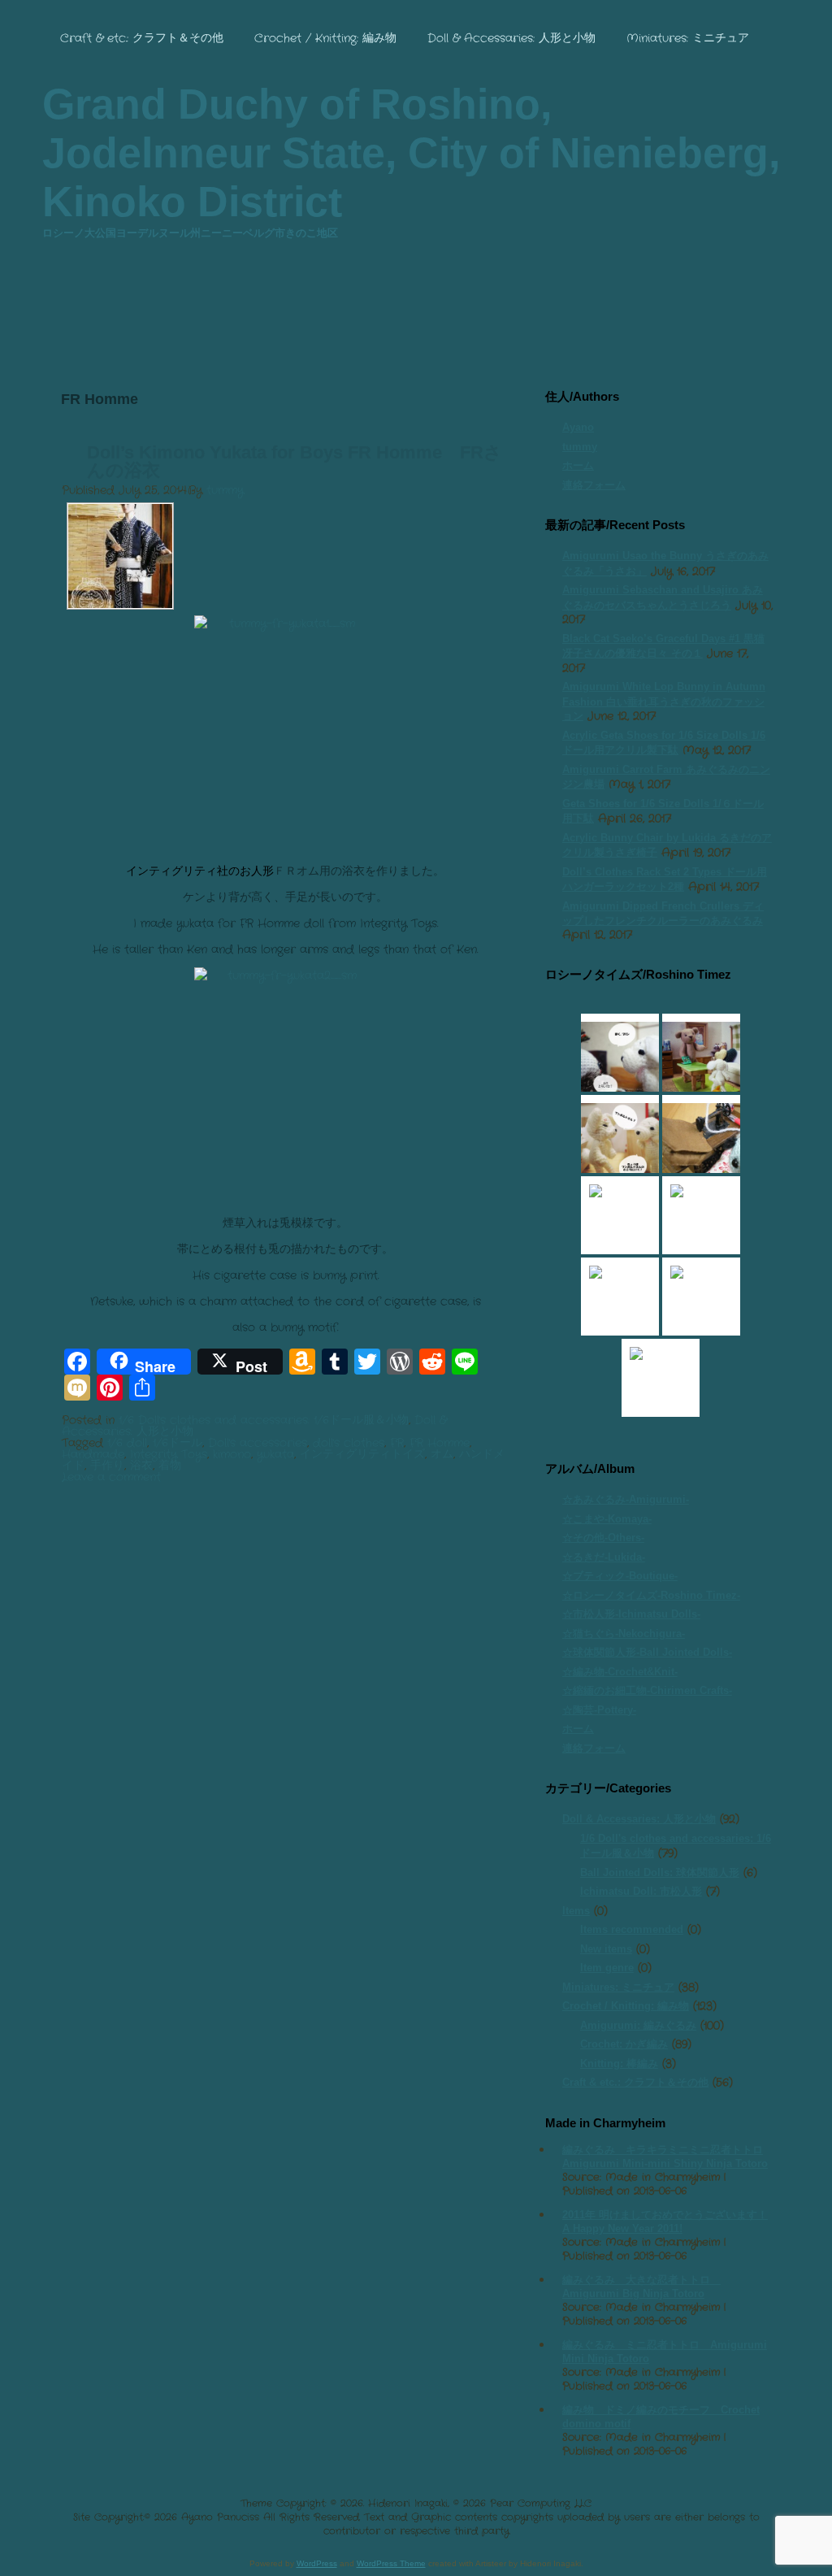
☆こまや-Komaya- (607, 1519)
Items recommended (632, 1929)
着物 (170, 1466)
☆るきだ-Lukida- (604, 1557)
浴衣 (141, 1466)
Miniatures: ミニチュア (688, 38)
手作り (107, 1466)
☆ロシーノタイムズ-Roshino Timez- (651, 1595)
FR (397, 1443)
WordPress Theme (391, 2563)
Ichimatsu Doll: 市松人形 (641, 1891)
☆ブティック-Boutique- (620, 1576)
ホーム (578, 465)
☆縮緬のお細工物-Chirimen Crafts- (647, 1690)
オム (442, 1454)
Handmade (93, 1454)
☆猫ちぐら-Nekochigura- (624, 1633)
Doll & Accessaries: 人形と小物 (511, 38)
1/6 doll (127, 1443)
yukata (275, 1454)
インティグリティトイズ (362, 1454)
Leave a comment (111, 1477)
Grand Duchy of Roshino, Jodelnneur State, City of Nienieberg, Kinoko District (411, 153)
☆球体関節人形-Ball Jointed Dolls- (647, 1652)
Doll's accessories (258, 1443)
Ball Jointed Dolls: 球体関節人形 (660, 1872)
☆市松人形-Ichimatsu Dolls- (631, 1614)
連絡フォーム (594, 485)
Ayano (578, 427)
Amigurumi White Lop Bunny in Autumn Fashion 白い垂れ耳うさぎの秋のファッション (664, 701)
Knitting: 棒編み (619, 2063)
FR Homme (440, 1443)
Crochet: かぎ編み (624, 2044)
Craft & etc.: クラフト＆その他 (142, 38)
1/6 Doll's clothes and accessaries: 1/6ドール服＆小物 (264, 1420)
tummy (225, 490)
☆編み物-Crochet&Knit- (620, 1672)
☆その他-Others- (603, 1538)
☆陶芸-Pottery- (599, 1710)
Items (576, 1911)
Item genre (607, 1968)
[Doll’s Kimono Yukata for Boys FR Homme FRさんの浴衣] (120, 605)
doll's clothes (349, 1443)
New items (606, 1949)
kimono (232, 1454)
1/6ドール (178, 1443)
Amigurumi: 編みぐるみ (638, 2025)
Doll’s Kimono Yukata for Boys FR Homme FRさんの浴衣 (295, 461)
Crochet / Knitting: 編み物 (325, 38)
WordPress (317, 2563)
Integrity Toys (169, 1454)
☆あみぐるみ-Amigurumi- (626, 1499)
